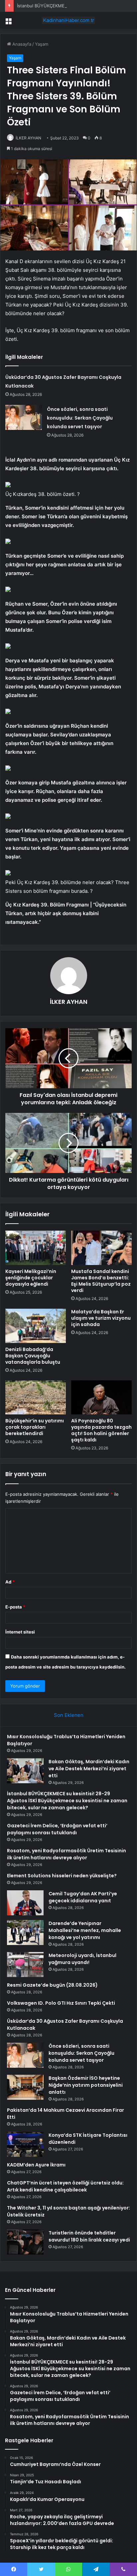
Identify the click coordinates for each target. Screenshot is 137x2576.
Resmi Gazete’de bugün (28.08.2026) (52, 1985)
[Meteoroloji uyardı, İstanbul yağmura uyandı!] (25, 1965)
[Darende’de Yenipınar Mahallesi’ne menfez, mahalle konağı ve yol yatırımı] (25, 1933)
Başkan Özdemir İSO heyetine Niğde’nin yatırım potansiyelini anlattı (86, 2085)
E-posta (15, 1607)
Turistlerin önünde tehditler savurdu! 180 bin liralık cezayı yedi (89, 2236)
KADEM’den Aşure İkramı (36, 2165)
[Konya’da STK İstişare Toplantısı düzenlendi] (25, 2144)
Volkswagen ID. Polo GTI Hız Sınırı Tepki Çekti (61, 2003)
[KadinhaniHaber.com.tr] (68, 20)
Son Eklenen (69, 1715)
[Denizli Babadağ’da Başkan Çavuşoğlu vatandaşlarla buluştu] (36, 1326)
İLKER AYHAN (28, 138)
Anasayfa (21, 44)
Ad (10, 1582)
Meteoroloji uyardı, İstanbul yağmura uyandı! (82, 1959)
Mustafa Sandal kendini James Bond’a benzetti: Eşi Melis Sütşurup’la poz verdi (101, 1281)
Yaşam (42, 44)
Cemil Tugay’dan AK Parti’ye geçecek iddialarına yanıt (83, 1897)
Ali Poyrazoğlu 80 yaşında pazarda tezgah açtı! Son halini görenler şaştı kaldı (101, 1430)
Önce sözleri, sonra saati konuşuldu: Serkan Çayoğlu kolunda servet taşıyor (80, 418)
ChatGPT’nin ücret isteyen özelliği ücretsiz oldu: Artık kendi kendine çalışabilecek (65, 2186)
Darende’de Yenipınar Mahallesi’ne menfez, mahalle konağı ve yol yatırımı (85, 1930)
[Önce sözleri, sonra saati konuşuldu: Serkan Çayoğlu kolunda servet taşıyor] (24, 417)
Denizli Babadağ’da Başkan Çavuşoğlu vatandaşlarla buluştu (33, 1356)
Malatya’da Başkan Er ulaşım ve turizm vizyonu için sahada (101, 1318)
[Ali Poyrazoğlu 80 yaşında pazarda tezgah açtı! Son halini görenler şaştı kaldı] (101, 1398)
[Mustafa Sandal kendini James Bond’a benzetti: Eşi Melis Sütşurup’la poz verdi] (101, 1248)
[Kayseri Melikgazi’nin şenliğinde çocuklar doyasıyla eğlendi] (36, 1248)
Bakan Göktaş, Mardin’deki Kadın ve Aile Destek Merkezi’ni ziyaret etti (89, 1769)
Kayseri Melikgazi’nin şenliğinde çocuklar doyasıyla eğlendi (31, 1278)
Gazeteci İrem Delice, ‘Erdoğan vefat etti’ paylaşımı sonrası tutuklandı (57, 1829)
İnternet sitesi (20, 1632)
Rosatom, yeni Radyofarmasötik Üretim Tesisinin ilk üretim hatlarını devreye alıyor (67, 1854)
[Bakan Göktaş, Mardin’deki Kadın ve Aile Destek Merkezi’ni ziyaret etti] (25, 1771)
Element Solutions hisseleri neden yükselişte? (62, 1876)
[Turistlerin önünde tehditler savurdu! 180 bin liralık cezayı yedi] (25, 2242)
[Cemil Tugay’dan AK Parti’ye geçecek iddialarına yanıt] (25, 1903)
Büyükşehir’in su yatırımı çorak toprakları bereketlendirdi (35, 1427)
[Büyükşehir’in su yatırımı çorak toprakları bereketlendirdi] (36, 1398)
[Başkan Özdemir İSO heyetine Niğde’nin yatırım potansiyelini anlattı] (25, 2087)
